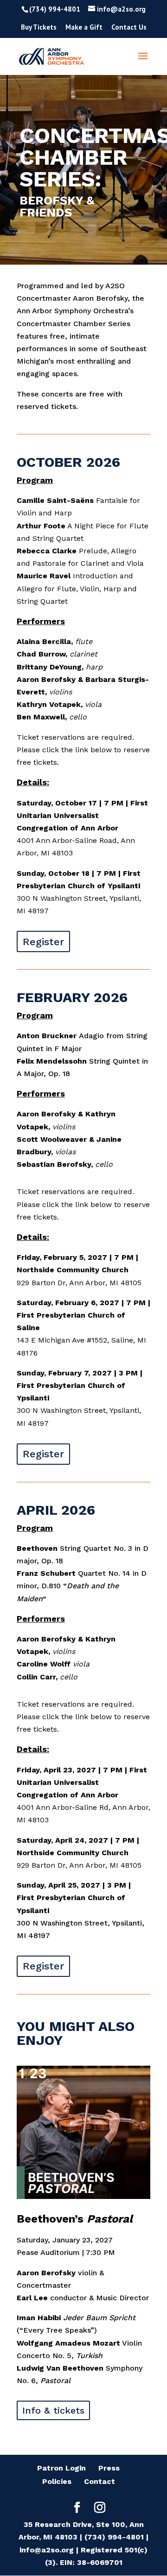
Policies (57, 2481)
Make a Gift (84, 28)
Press (109, 2468)
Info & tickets (53, 2410)
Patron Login (61, 2468)
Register (43, 942)
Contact (100, 2481)
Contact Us (129, 28)
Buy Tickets (39, 28)
